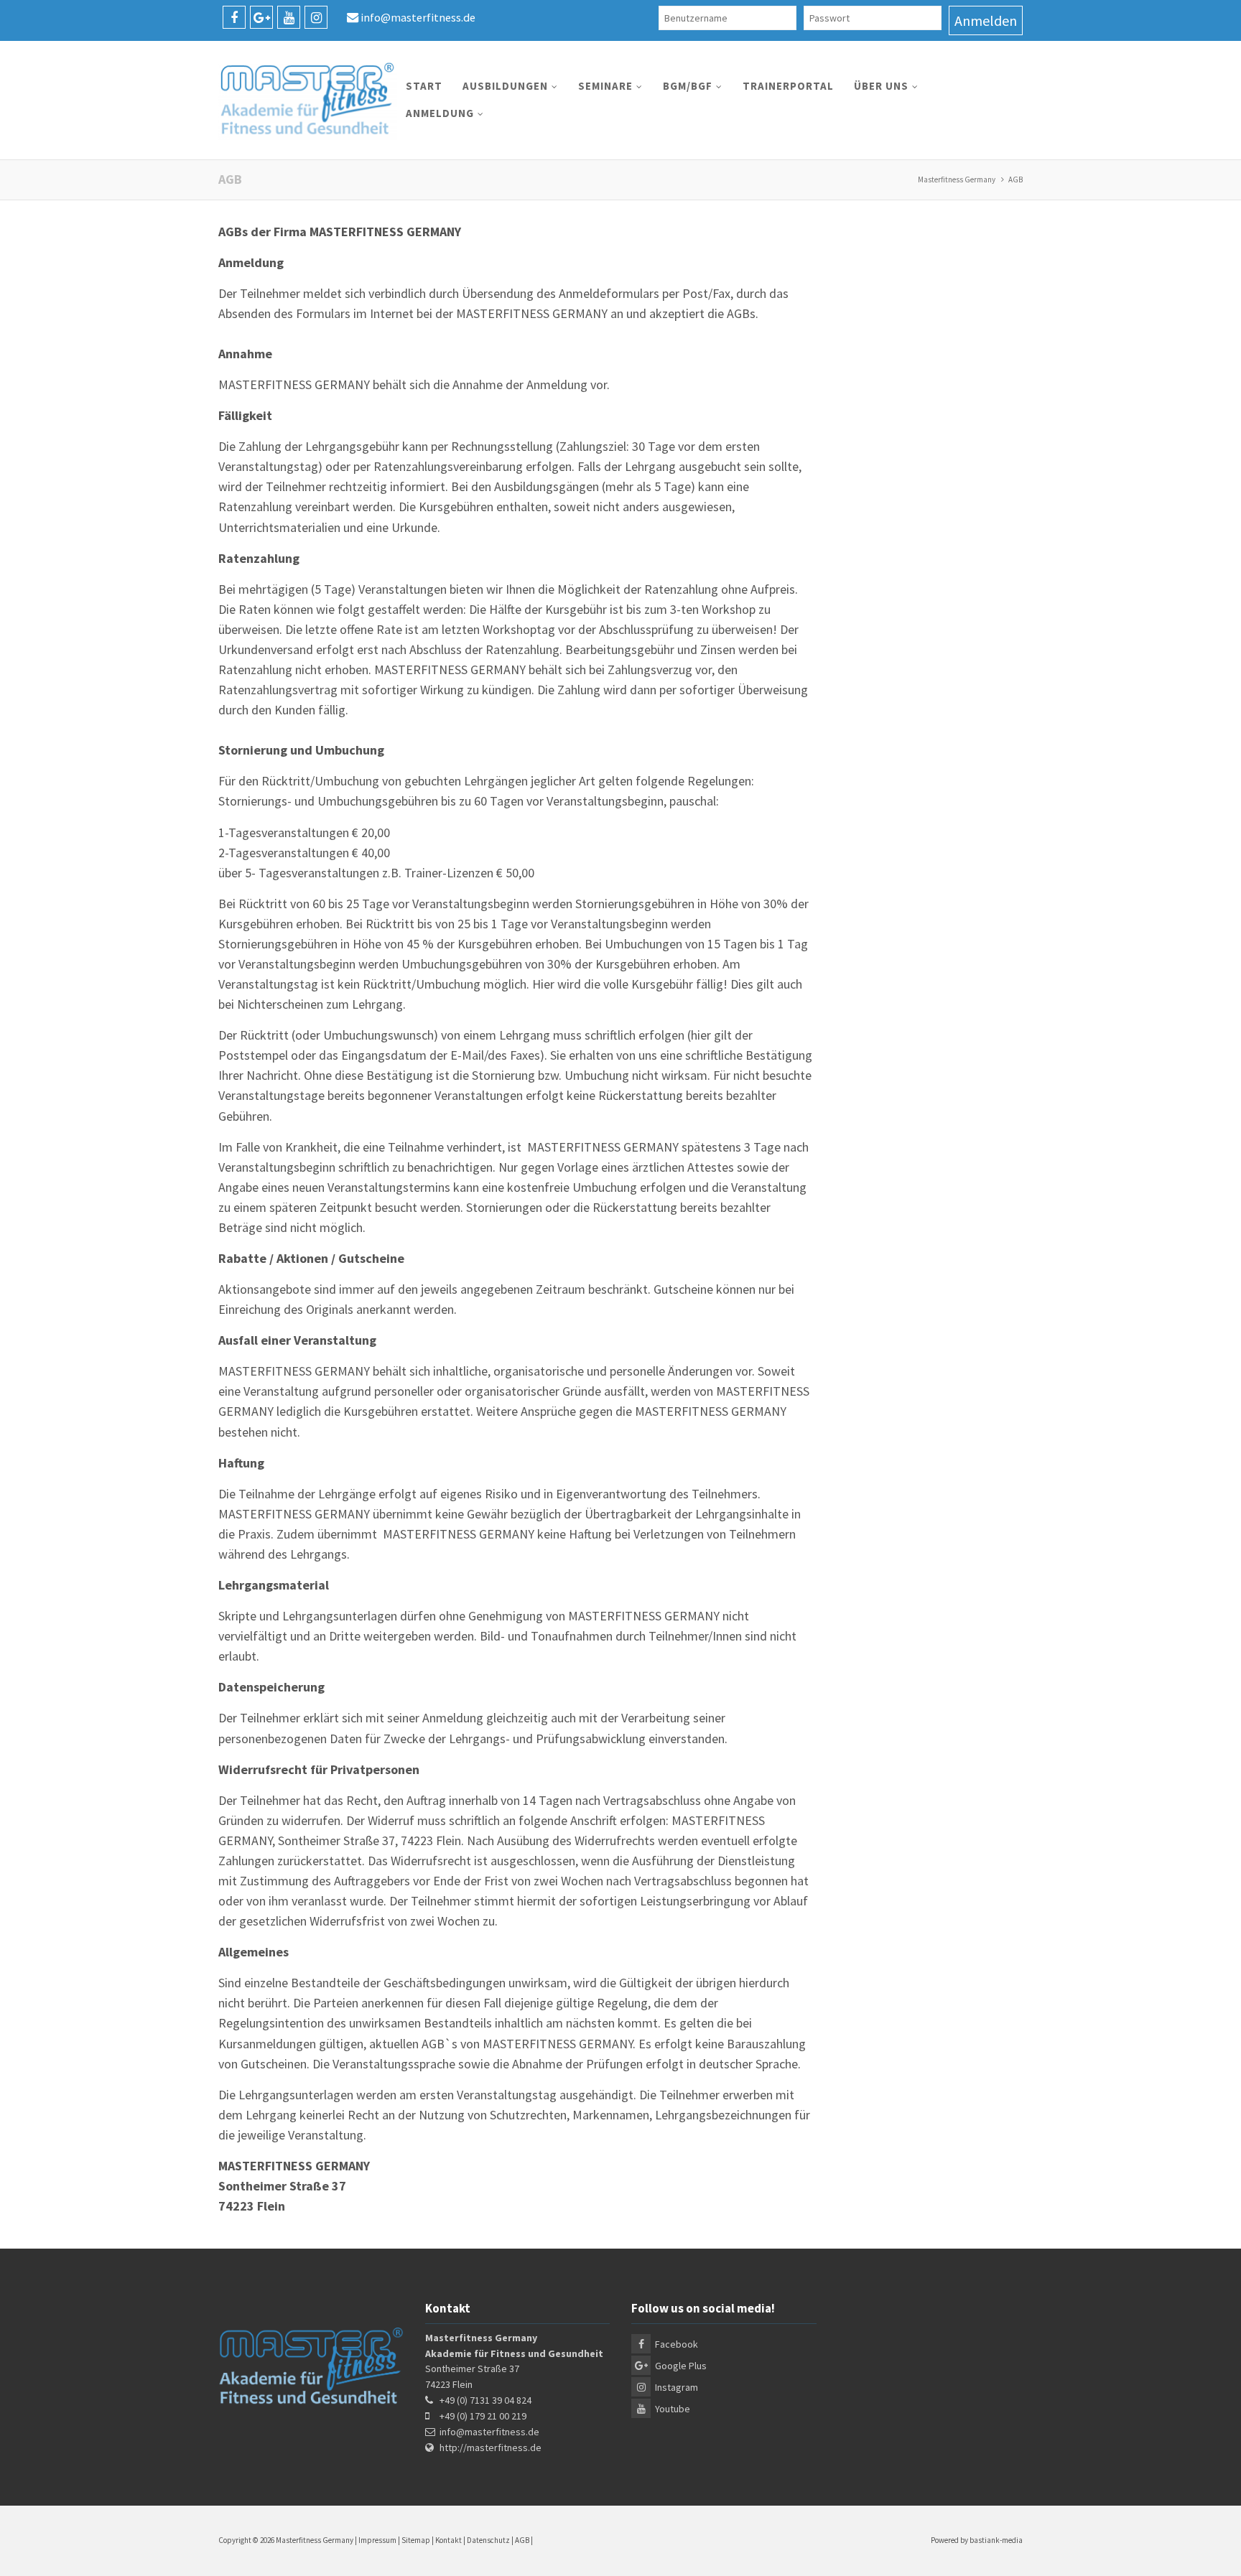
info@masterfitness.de (418, 17)
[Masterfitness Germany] (308, 100)
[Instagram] (316, 17)
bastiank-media (996, 2540)
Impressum (377, 2540)
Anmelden (986, 20)
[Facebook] (234, 17)
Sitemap (416, 2540)
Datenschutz (488, 2540)
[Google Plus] (261, 17)
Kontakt (448, 2540)
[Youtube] (289, 17)
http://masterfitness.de (491, 2447)
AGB (522, 2540)
